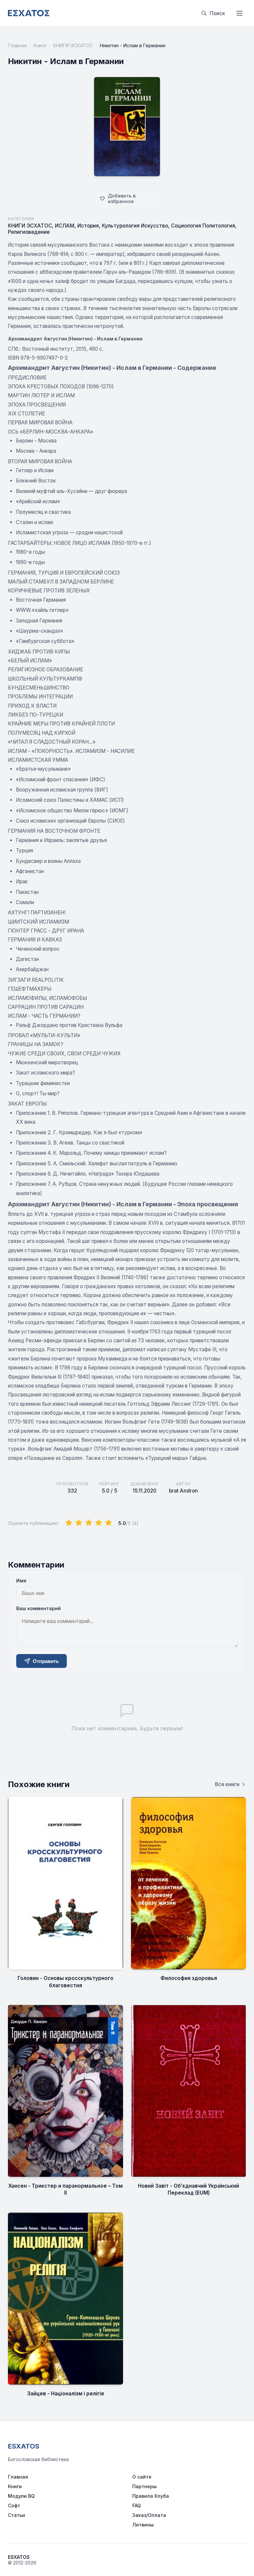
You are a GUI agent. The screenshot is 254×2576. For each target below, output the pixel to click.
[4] (99, 1523)
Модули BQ (21, 2496)
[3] (89, 1523)
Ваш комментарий (39, 1608)
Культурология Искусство (135, 226)
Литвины (143, 2525)
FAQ (137, 2505)
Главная (17, 45)
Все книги (227, 1784)
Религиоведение (29, 232)
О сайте (142, 2477)
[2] (79, 1523)
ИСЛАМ (65, 226)
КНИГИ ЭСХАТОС (73, 45)
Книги (40, 45)
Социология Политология (203, 226)
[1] (69, 1523)
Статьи (17, 2515)
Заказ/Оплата (149, 2515)
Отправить (46, 1661)
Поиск (217, 13)
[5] (108, 1523)
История (88, 226)
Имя (21, 1581)
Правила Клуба (151, 2496)
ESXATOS (24, 2446)
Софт (14, 2505)
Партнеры (145, 2486)
